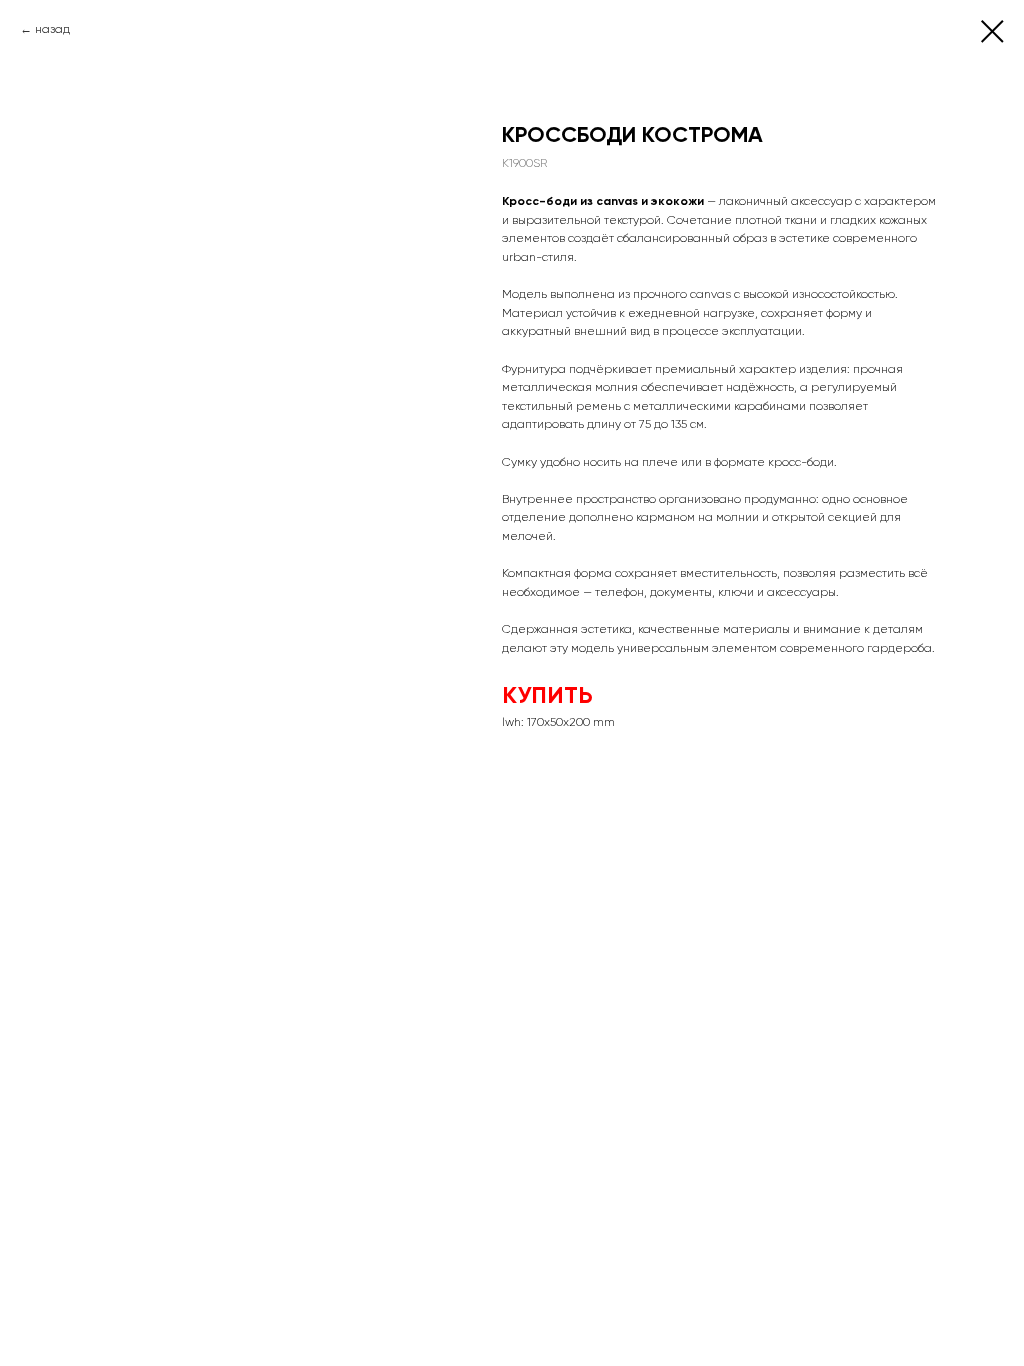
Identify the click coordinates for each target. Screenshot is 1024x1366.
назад (52, 29)
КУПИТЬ (547, 694)
